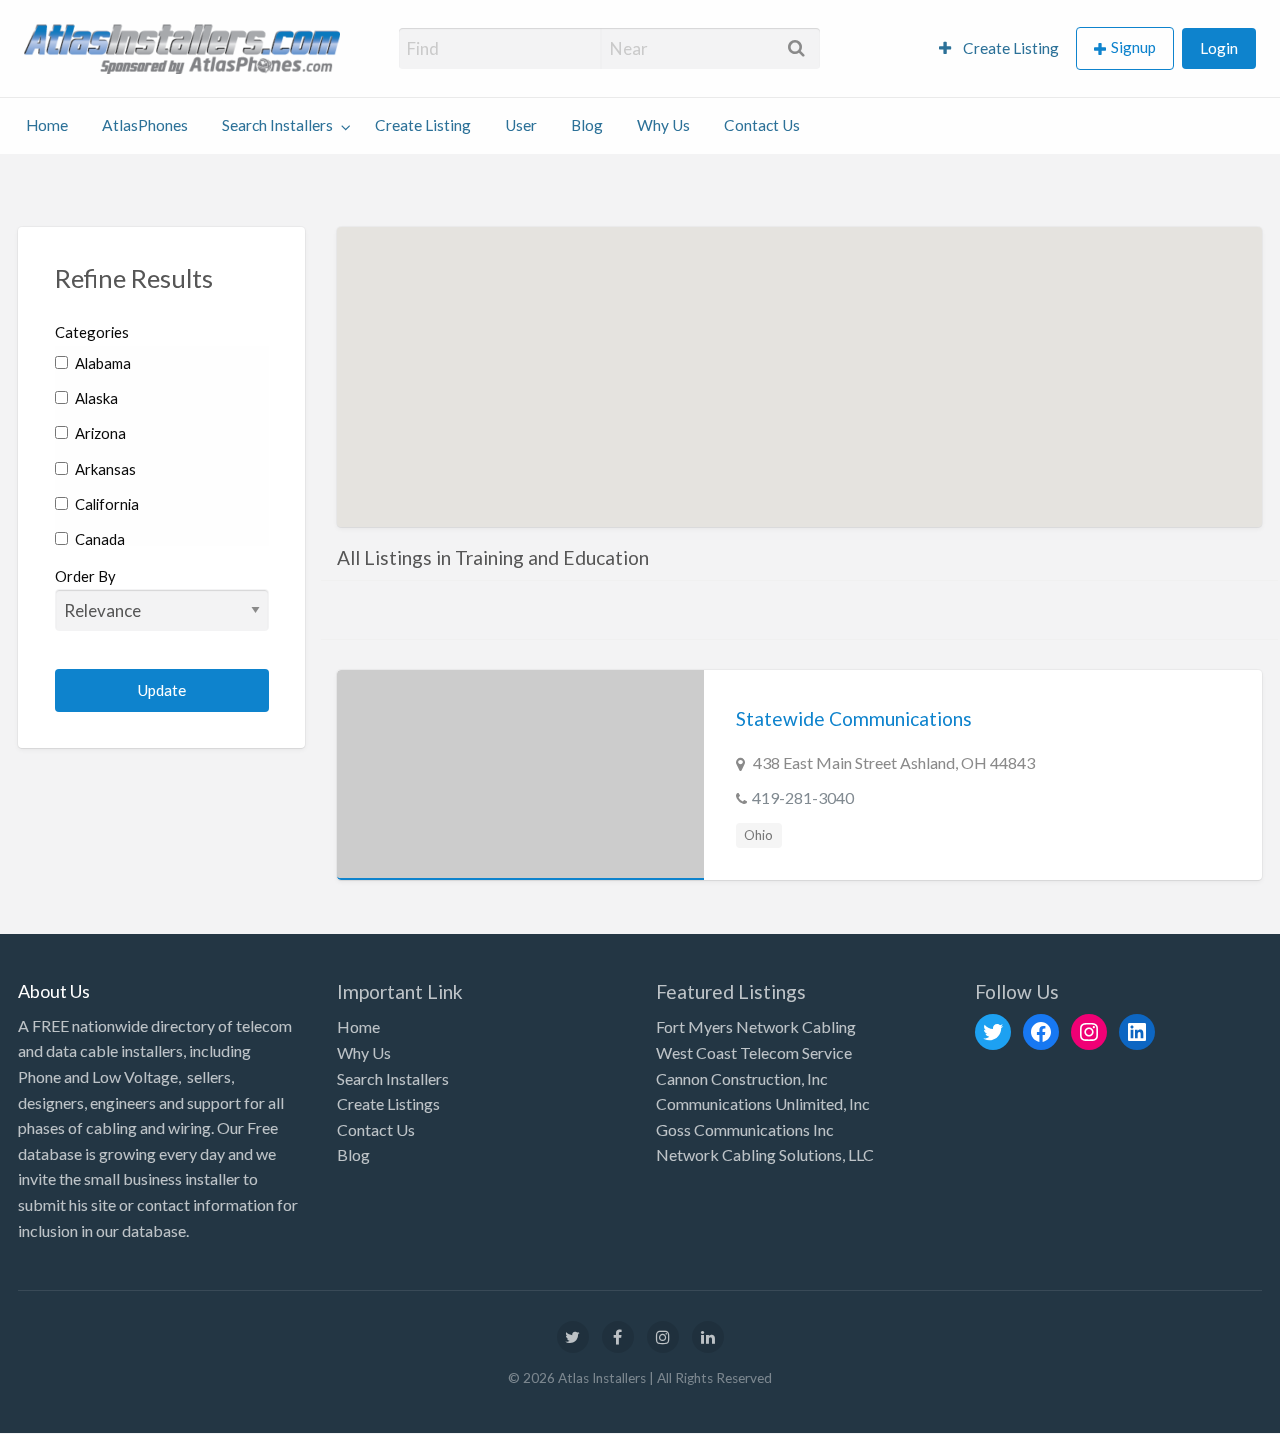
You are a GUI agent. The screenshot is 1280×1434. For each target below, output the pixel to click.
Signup (1133, 47)
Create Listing (1009, 48)
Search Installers (277, 125)
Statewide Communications (854, 718)
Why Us (663, 125)
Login (1219, 48)
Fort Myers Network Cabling (756, 1026)
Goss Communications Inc (745, 1129)
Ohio (758, 835)
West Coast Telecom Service (754, 1052)
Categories (92, 332)
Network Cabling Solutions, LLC (765, 1154)
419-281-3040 (803, 797)
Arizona (99, 433)
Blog (587, 125)
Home (47, 125)
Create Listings (388, 1103)
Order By (85, 576)
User (521, 125)
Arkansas (104, 469)
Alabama (101, 363)
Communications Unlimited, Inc (763, 1103)
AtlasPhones (145, 125)
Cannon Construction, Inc (742, 1078)
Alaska (95, 398)
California (105, 504)
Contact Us (762, 125)
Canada (98, 539)
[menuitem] (999, 48)
